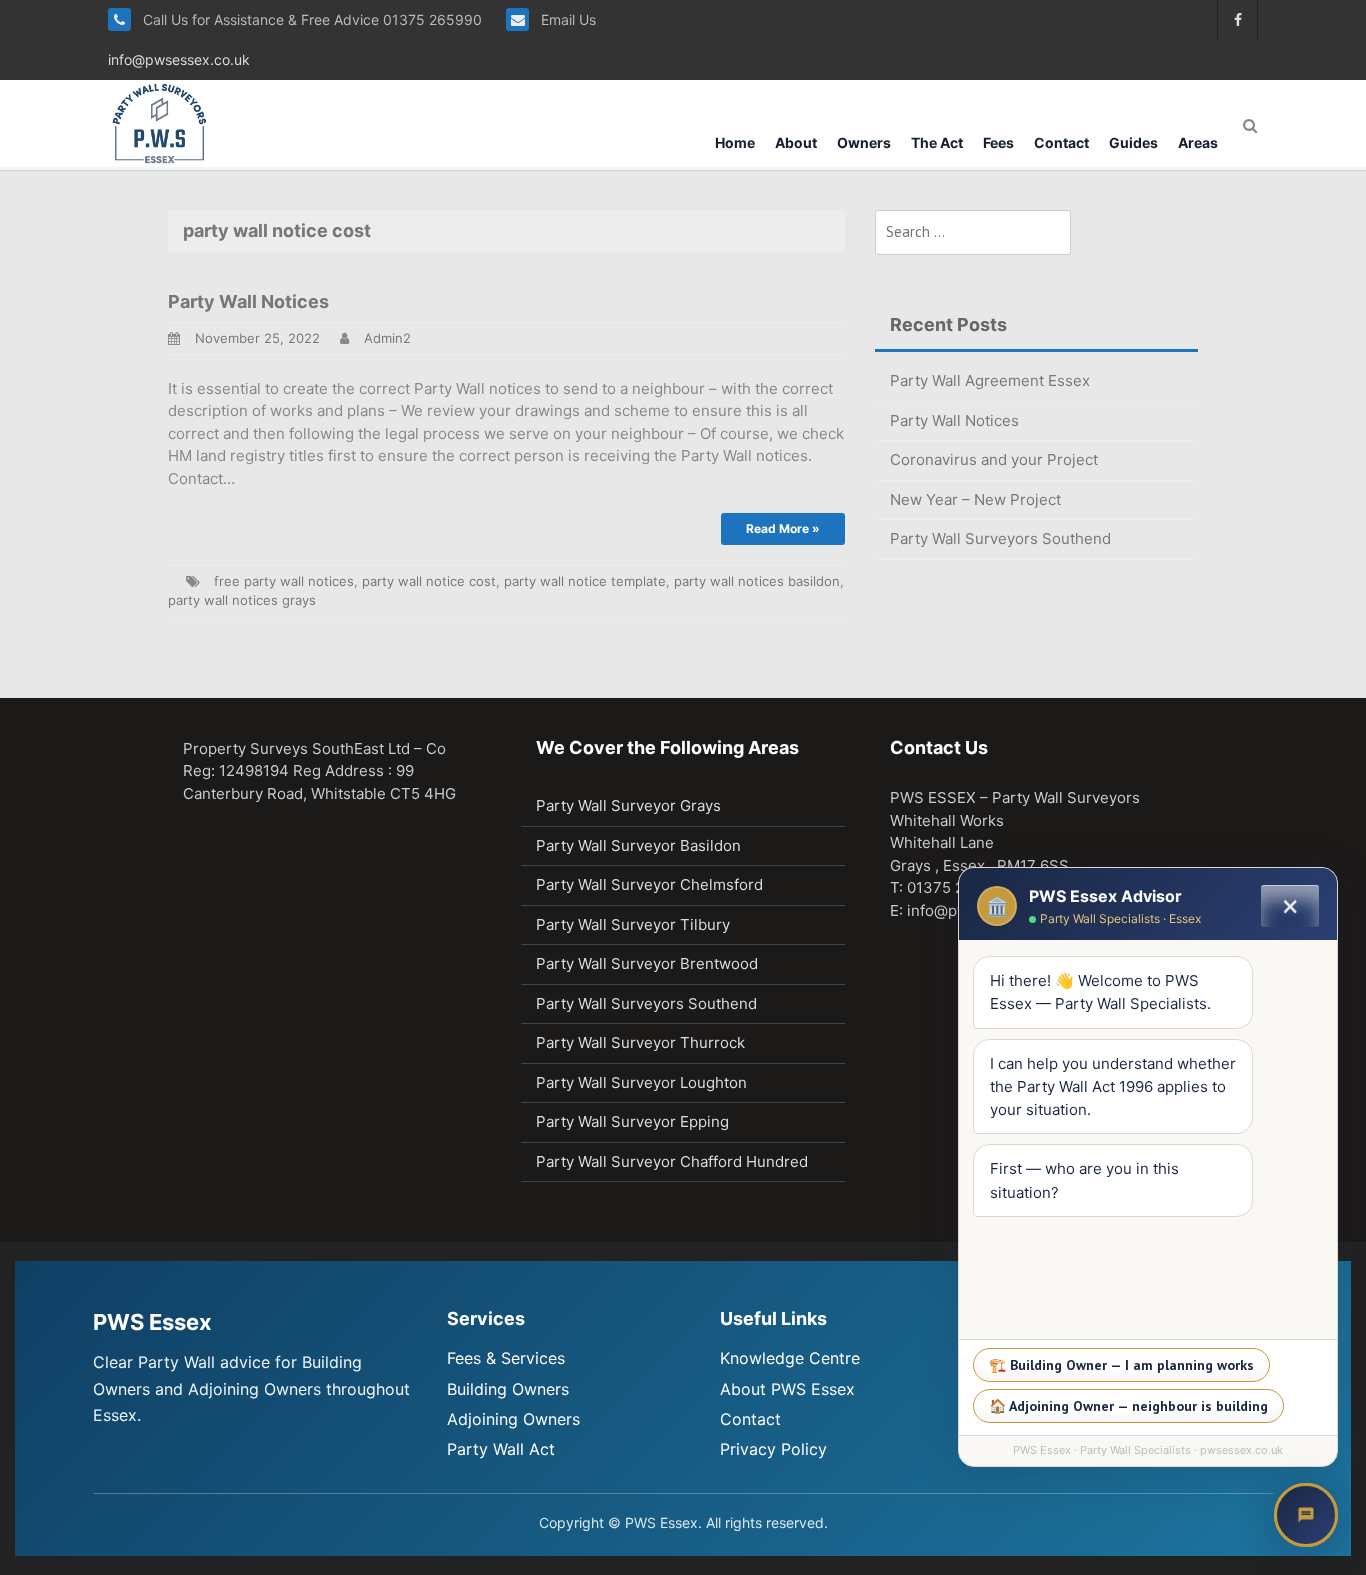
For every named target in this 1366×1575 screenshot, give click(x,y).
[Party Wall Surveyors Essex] (159, 122)
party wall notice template (585, 581)
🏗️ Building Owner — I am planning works (1121, 1365)
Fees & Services (506, 1358)
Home (735, 142)
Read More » (783, 528)
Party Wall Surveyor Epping (632, 1121)
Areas (1198, 142)
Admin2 (387, 338)
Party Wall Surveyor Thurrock (640, 1042)
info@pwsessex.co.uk (179, 59)
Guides (1133, 142)
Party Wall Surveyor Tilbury (633, 924)
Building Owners (508, 1389)
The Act (937, 142)
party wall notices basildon (757, 581)
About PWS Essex (787, 1389)
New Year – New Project (975, 499)
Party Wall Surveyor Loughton (641, 1082)
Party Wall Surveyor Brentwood (647, 963)
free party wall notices (284, 581)
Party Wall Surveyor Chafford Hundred (672, 1161)
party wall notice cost (429, 581)
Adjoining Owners (513, 1419)
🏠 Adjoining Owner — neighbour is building (1128, 1406)
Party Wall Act (501, 1449)
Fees (998, 142)
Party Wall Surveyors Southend (1000, 538)
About (796, 142)
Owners (864, 142)
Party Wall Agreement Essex (990, 380)
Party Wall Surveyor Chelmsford (649, 884)
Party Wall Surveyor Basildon (638, 845)
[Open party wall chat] (1306, 1515)
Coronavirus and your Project (994, 459)
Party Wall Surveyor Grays (628, 805)
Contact (1061, 142)
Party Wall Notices (248, 301)
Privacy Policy (773, 1449)
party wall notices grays (242, 600)
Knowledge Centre (790, 1358)
